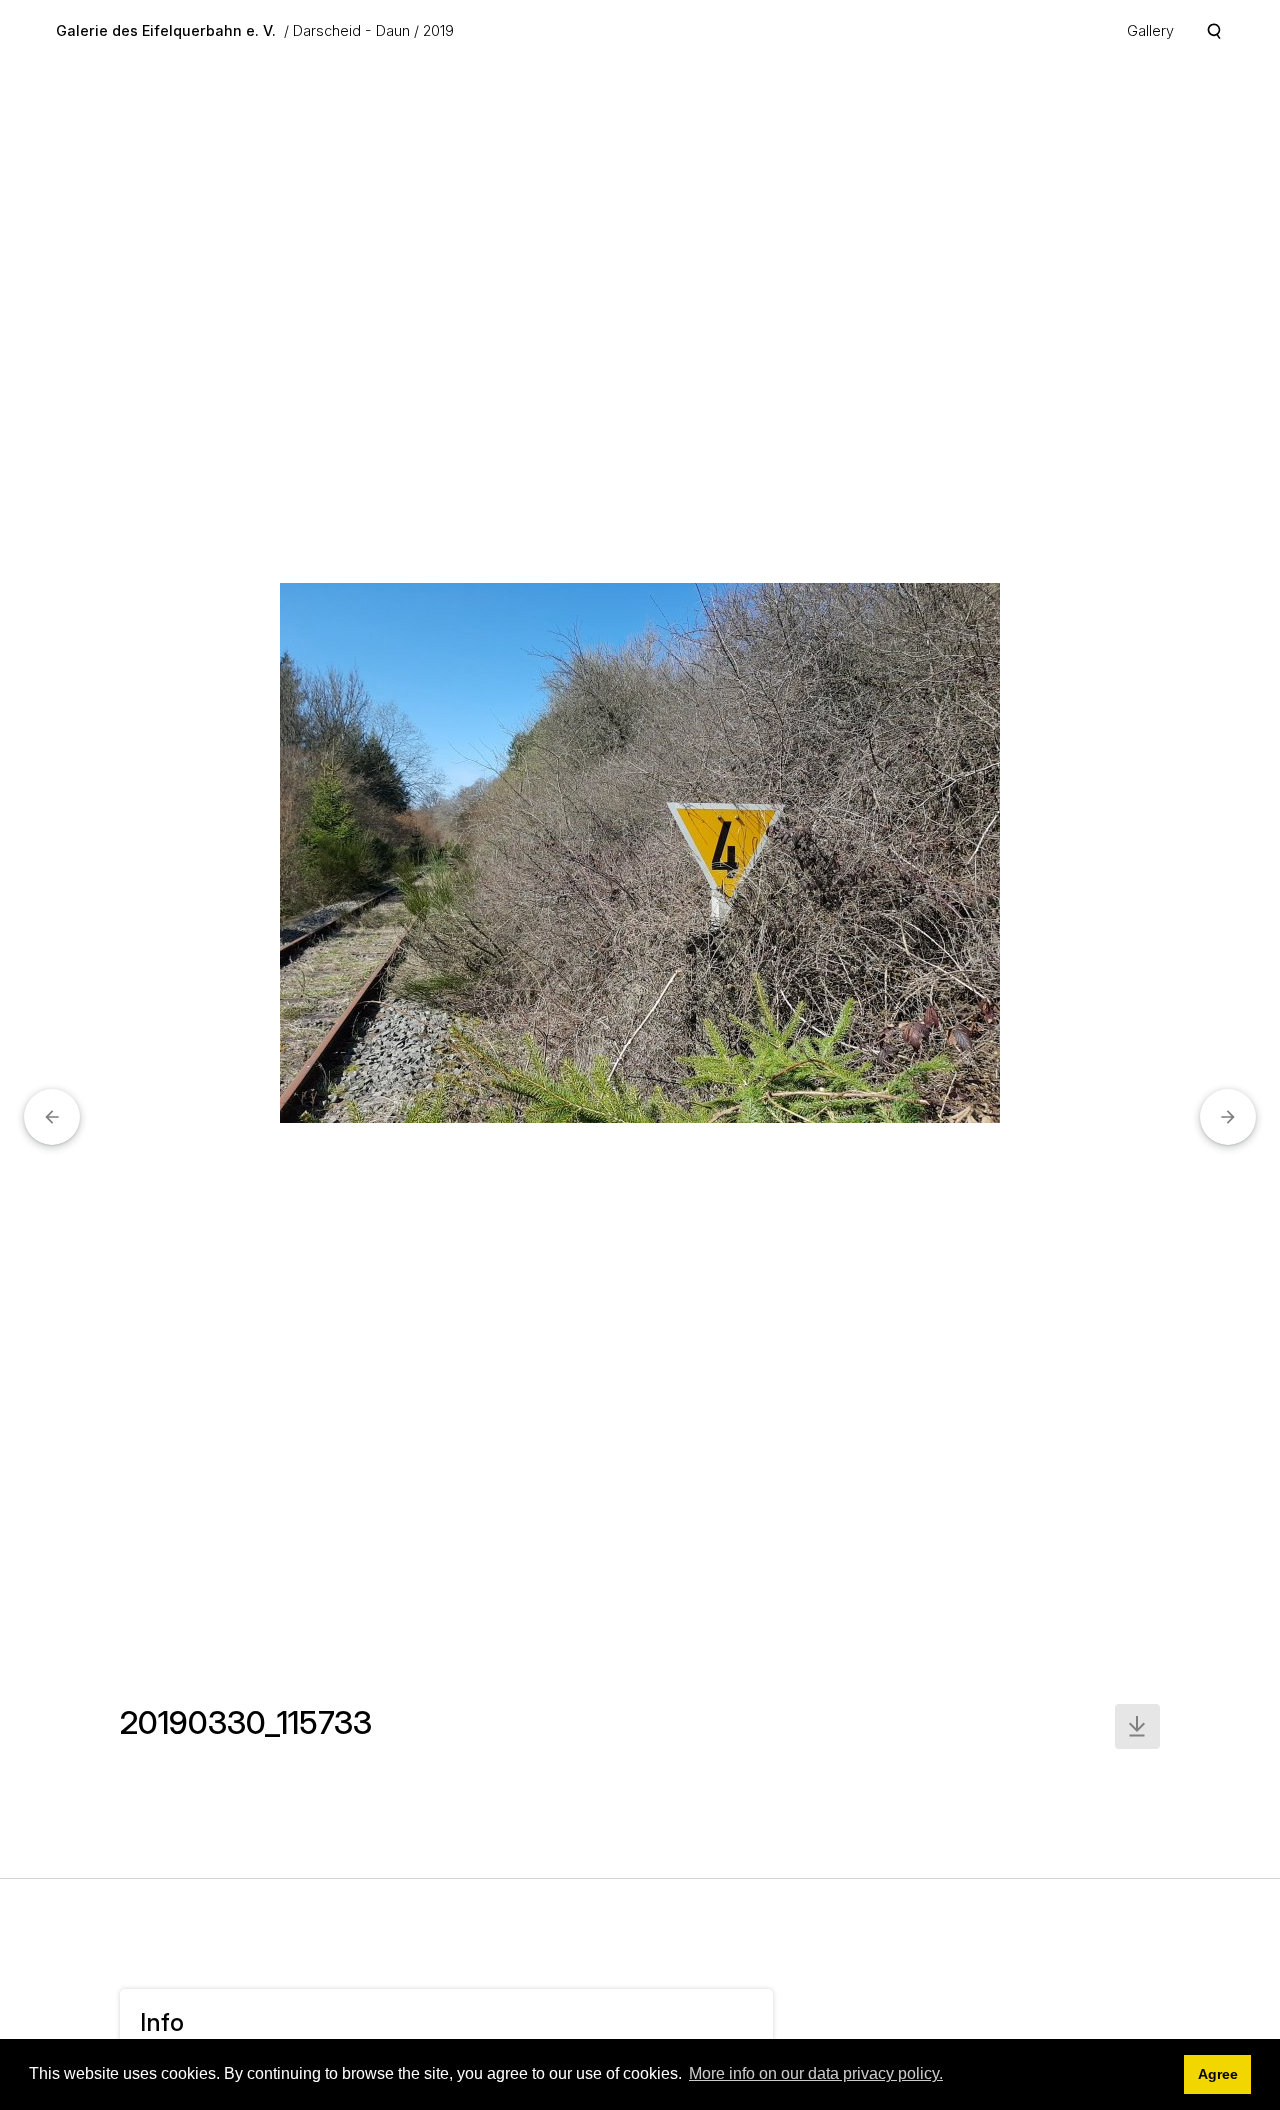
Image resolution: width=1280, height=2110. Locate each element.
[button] (52, 1117)
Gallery (1150, 30)
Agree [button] (1218, 2074)
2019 (438, 30)
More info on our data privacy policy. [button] (816, 2073)
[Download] (1137, 1726)
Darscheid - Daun (351, 30)
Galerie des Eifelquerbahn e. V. (166, 30)
